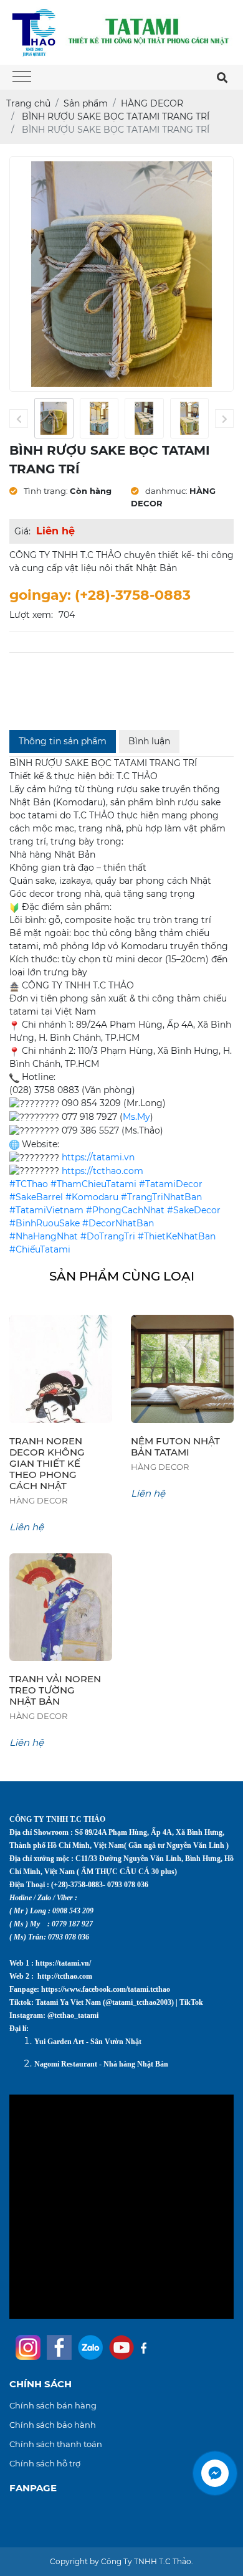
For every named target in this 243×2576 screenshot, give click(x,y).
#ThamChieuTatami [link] (93, 1184)
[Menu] (22, 78)
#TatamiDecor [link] (171, 1184)
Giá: (22, 531)
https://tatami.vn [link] (98, 1157)
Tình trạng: (45, 491)
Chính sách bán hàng (53, 2405)
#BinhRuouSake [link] (45, 1223)
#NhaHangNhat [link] (44, 1236)
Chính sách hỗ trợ (45, 2463)
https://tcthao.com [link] (102, 1171)
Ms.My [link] (136, 1117)
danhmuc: (165, 491)
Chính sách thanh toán (56, 2444)
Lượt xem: (31, 615)
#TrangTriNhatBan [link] (161, 1197)
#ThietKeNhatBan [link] (177, 1236)
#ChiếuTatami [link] (40, 1249)
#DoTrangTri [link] (108, 1236)
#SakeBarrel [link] (36, 1197)
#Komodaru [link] (92, 1197)
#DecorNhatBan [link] (118, 1223)
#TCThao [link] (29, 1184)
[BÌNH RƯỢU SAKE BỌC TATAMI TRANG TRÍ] (54, 418)
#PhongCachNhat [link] (125, 1210)
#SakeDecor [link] (194, 1210)
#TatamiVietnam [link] (46, 1210)
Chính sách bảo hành (53, 2425)
